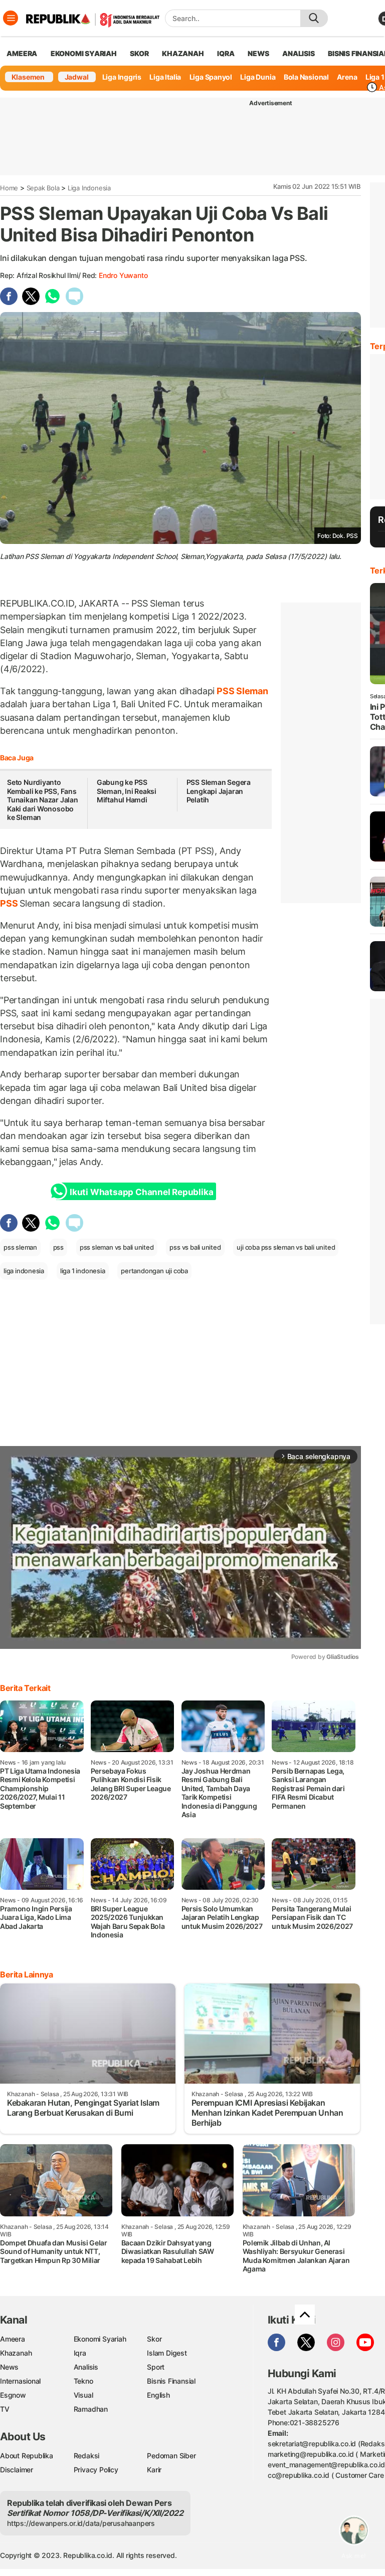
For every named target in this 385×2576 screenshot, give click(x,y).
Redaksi (87, 2456)
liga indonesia (24, 1271)
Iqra (80, 2353)
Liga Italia (165, 77)
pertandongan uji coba (154, 1271)
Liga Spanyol (211, 77)
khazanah (183, 53)
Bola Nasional (306, 77)
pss (58, 1247)
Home (9, 188)
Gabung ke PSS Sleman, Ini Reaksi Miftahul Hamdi (127, 791)
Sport (156, 2367)
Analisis (86, 2367)
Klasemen (28, 77)
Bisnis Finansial (171, 2381)
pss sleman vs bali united (117, 1247)
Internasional (20, 2381)
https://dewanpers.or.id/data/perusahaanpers (81, 2523)
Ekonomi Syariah (84, 53)
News (9, 2367)
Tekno (83, 2381)
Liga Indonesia (89, 188)
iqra (226, 53)
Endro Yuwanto (123, 275)
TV (5, 2409)
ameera (22, 53)
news (258, 53)
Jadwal (77, 77)
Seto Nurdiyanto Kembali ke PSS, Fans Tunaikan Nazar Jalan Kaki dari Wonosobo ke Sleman (43, 800)
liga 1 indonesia (83, 1271)
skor (139, 53)
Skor (154, 2339)
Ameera (13, 2339)
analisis (298, 53)
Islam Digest (167, 2353)
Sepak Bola (43, 188)
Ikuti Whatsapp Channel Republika (141, 1192)
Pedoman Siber (171, 2456)
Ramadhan (91, 2409)
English (158, 2395)
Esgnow (13, 2395)
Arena (347, 77)
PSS (10, 903)
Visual (83, 2395)
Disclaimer (17, 2470)
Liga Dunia (258, 77)
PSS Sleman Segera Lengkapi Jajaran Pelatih (219, 791)
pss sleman (20, 1247)
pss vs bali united (195, 1247)
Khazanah (16, 2353)
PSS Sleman (241, 691)
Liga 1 (375, 77)
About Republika (27, 2456)
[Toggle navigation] (11, 18)
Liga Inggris (122, 77)
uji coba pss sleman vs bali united (286, 1247)
